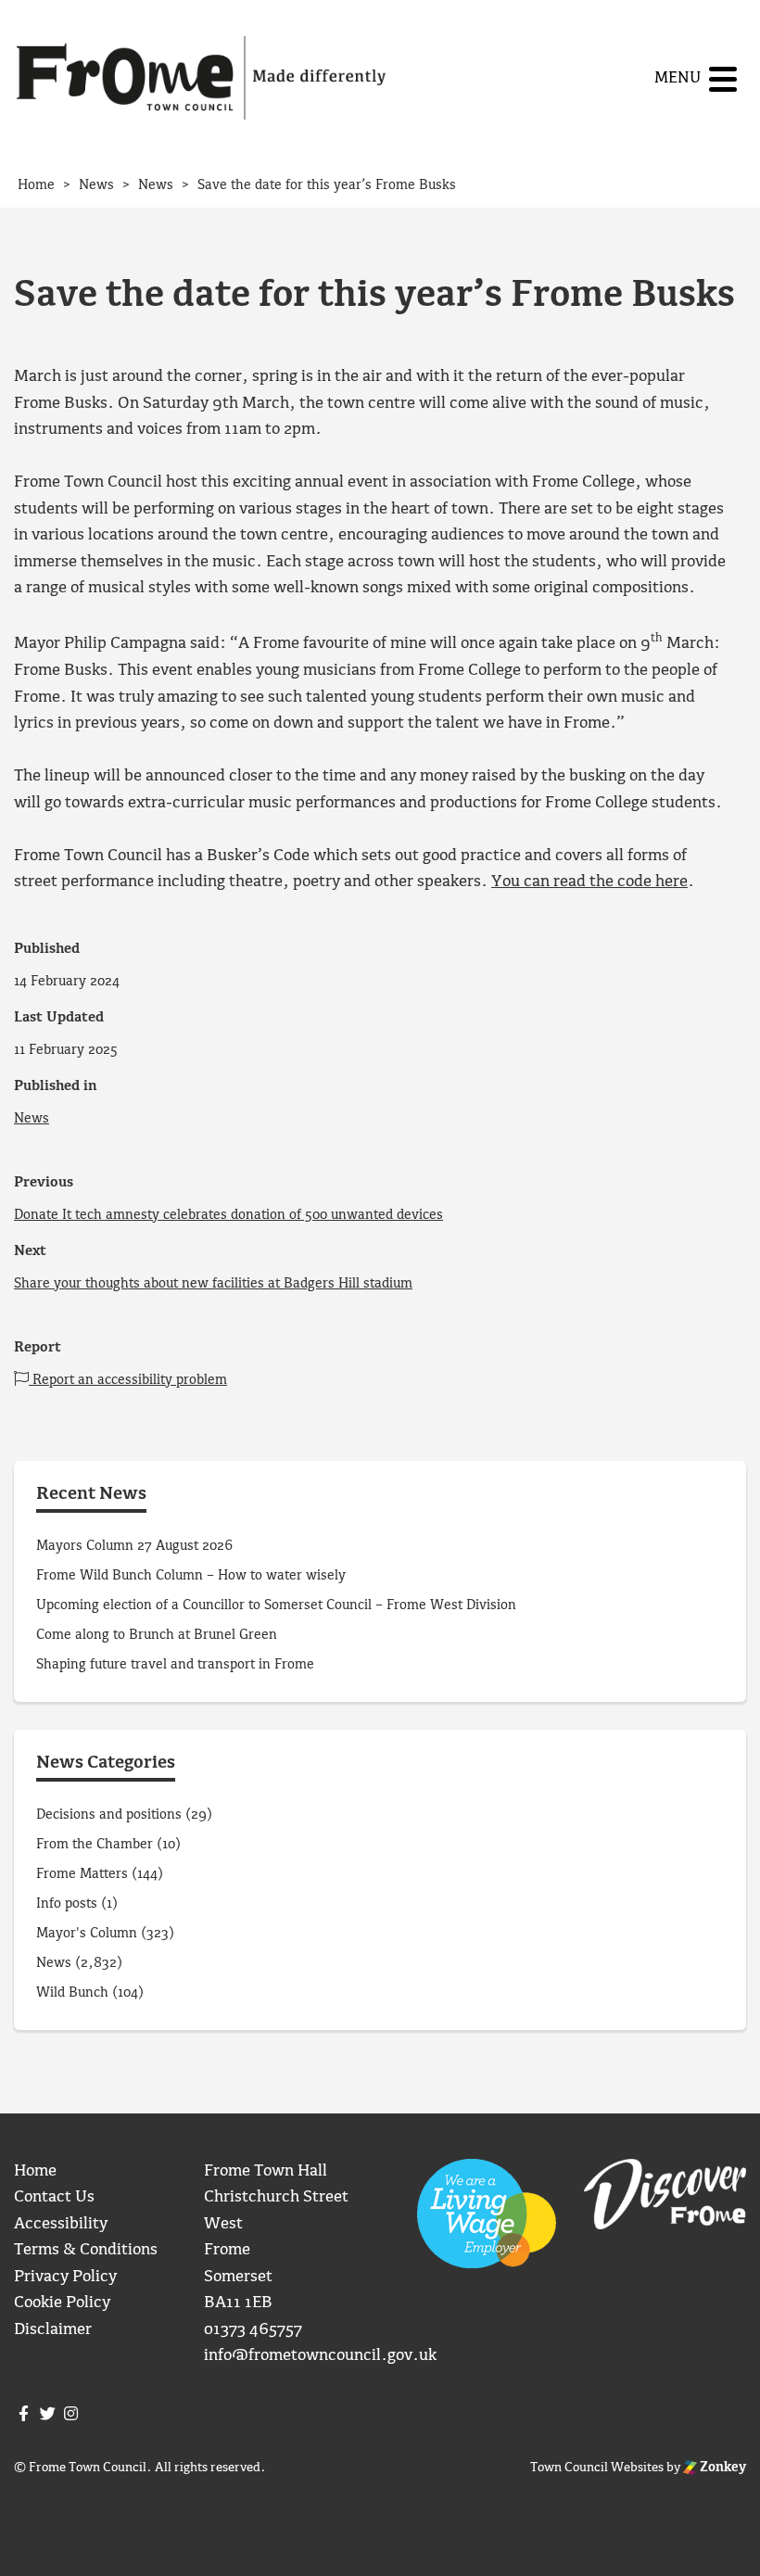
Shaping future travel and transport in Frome (175, 1665)
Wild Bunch (72, 1993)
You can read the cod (567, 882)
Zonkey (722, 2468)
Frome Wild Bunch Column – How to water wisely (191, 1576)
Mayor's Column (87, 1934)
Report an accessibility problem (128, 1380)
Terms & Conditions (86, 2250)
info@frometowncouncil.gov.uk (320, 2356)
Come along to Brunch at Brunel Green (158, 1635)
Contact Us (54, 2197)
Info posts (67, 1904)
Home (35, 2171)
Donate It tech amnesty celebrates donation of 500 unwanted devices (228, 1215)
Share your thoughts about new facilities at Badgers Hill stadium (213, 1284)
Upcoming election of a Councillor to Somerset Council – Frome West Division (276, 1605)
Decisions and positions (109, 1815)
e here (665, 882)
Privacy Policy (65, 2277)
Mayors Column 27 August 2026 (134, 1546)
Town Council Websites (597, 2468)
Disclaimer (53, 2330)
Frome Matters (82, 1874)
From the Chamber (95, 1845)
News (32, 1119)
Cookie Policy (62, 2303)
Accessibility (61, 2224)
